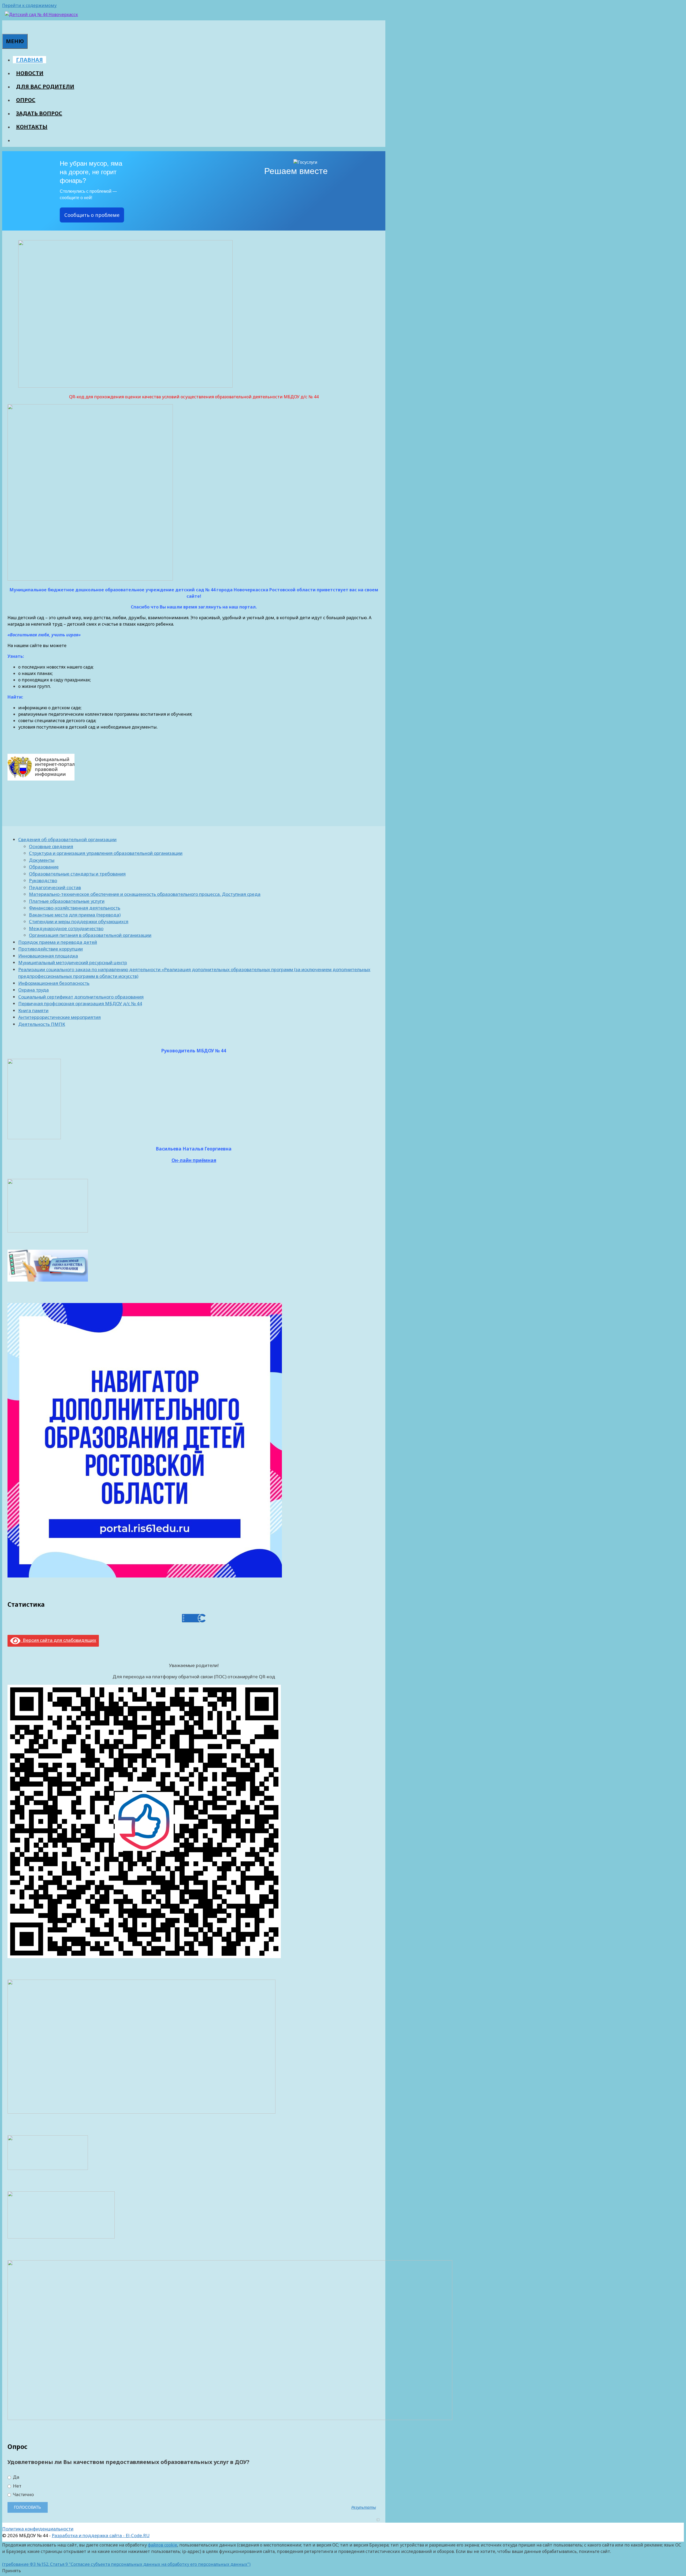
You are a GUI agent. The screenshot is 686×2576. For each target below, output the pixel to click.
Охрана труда (33, 990)
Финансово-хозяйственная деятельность (75, 908)
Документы (42, 860)
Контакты (32, 127)
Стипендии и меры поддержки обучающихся (79, 921)
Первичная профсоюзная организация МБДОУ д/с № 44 (80, 1003)
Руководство (43, 880)
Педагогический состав (55, 887)
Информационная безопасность (54, 983)
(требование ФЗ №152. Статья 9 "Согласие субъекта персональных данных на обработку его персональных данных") (126, 2564)
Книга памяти (33, 1010)
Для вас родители (45, 86)
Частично (23, 2495)
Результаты (364, 2507)
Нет (17, 2486)
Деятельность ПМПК (42, 1024)
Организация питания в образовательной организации (90, 935)
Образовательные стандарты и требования (77, 874)
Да (16, 2477)
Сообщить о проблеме (92, 215)
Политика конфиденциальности (38, 2529)
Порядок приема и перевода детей (58, 942)
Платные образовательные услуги (67, 901)
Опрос (26, 100)
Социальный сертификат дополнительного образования (81, 997)
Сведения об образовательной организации (67, 839)
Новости (30, 73)
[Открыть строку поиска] (5, 27)
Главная (29, 60)
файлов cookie (163, 2545)
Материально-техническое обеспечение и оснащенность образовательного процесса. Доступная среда (145, 894)
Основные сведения (51, 846)
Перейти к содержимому (29, 5)
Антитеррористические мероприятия (59, 1017)
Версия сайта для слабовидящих (58, 1640)
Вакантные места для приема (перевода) (75, 915)
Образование (44, 867)
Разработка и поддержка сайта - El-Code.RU (101, 2535)
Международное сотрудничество (66, 928)
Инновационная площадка (48, 956)
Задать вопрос (39, 113)
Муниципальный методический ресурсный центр (73, 962)
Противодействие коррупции (51, 949)
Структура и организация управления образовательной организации (106, 853)
